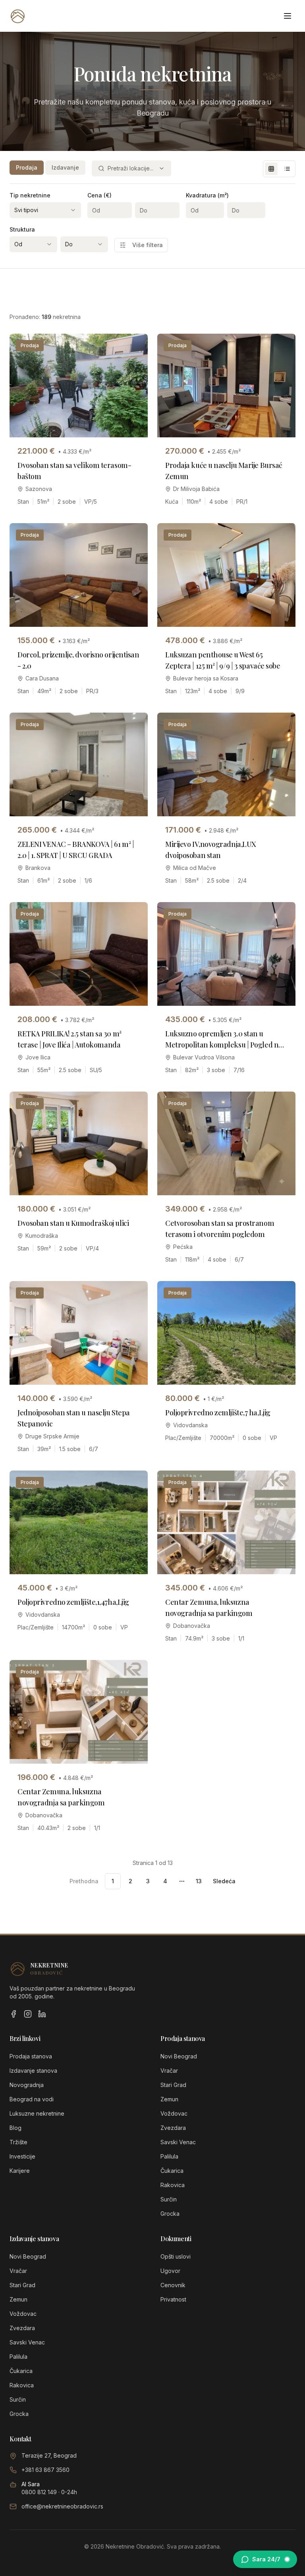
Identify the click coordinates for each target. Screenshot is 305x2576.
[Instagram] (28, 2014)
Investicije (22, 2156)
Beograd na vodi (32, 2099)
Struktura (22, 229)
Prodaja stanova (31, 2056)
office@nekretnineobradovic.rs (62, 2506)
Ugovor (170, 2271)
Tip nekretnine (30, 195)
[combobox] (131, 168)
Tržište (18, 2142)
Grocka (170, 2214)
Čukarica (172, 2171)
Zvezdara (173, 2128)
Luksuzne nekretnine (37, 2113)
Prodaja (27, 167)
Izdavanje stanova (33, 2071)
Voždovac (174, 2113)
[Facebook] (14, 2014)
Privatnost (173, 2299)
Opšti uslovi (176, 2256)
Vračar (169, 2071)
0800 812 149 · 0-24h (49, 2492)
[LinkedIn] (42, 2014)
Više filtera (148, 245)
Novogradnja (27, 2085)
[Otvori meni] (288, 16)
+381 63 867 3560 (45, 2470)
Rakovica (173, 2185)
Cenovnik (173, 2285)
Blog (15, 2128)
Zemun (169, 2099)
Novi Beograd (179, 2056)
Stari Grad (173, 2085)
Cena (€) (99, 195)
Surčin (169, 2199)
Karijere (20, 2171)
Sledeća (224, 1881)
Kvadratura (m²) (207, 195)
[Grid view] (271, 169)
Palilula (169, 2156)
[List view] (287, 169)
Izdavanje (65, 167)
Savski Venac (178, 2142)
